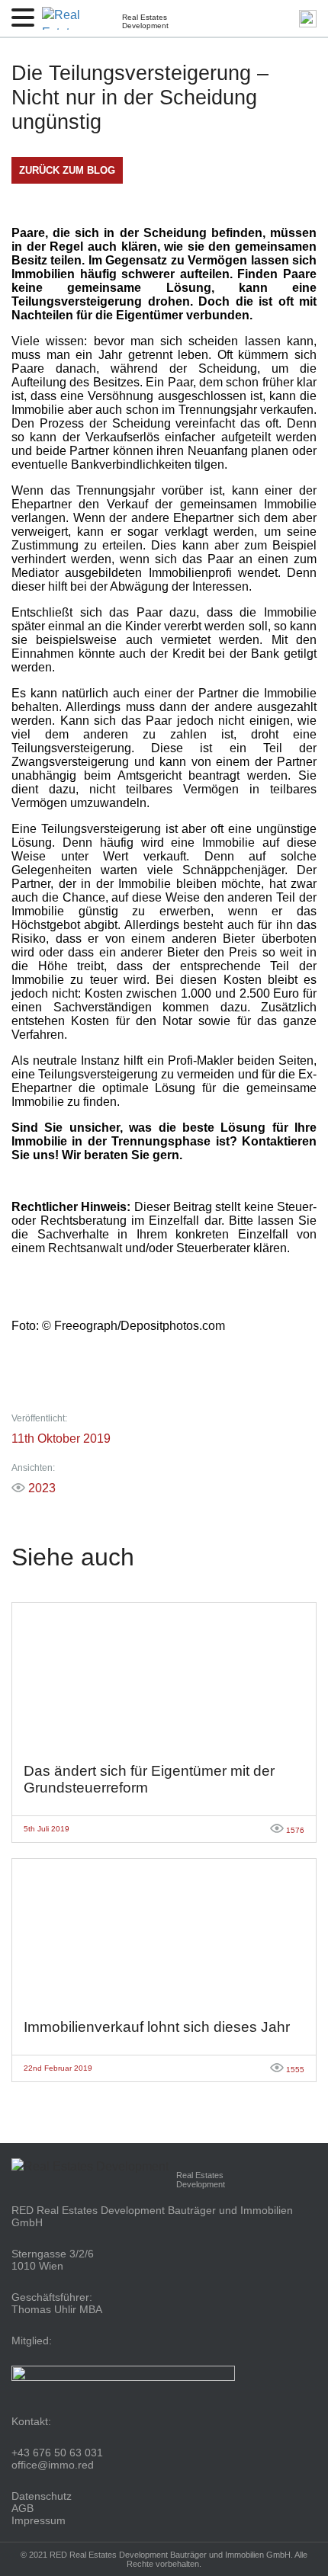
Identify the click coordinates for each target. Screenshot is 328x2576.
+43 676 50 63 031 (57, 2453)
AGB (23, 2508)
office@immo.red (53, 2465)
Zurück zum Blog (67, 170)
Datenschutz (42, 2496)
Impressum (39, 2520)
